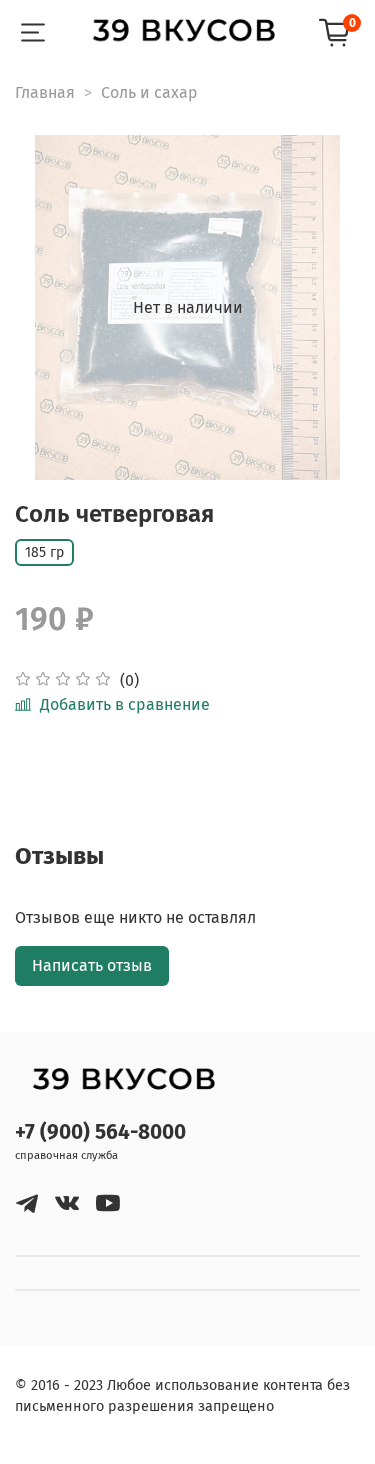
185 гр (44, 552)
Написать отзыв (92, 965)
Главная (45, 92)
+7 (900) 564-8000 (100, 1132)
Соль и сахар (149, 92)
